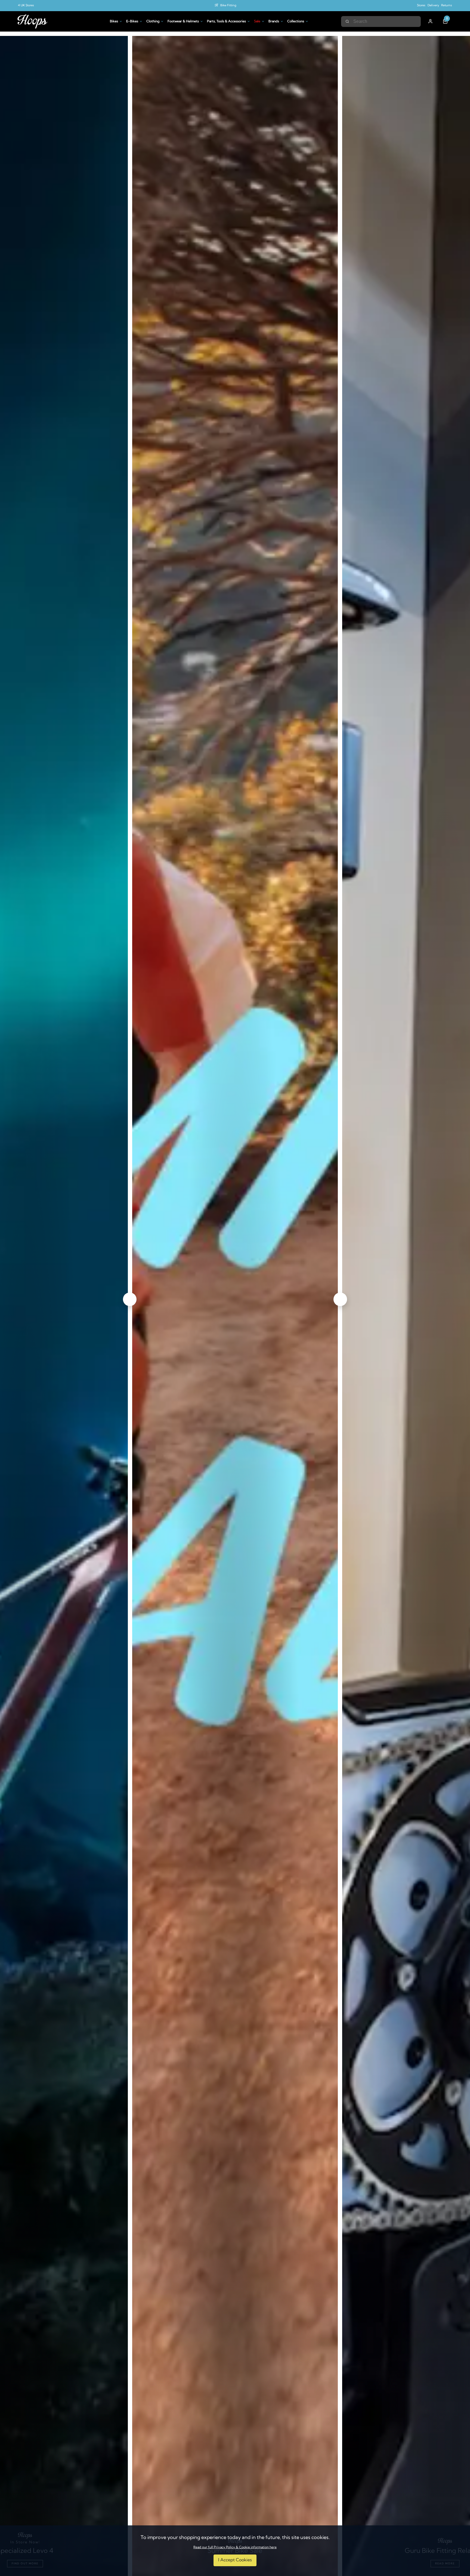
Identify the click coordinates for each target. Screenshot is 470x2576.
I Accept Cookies (235, 2560)
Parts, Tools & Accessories (226, 21)
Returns (447, 6)
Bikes (114, 21)
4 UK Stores (26, 6)
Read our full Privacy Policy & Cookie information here (235, 2547)
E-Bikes (132, 21)
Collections (296, 21)
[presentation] (130, 1299)
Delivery (433, 6)
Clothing (153, 21)
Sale (257, 21)
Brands (274, 21)
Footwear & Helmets (183, 21)
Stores (421, 6)
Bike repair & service (228, 6)
